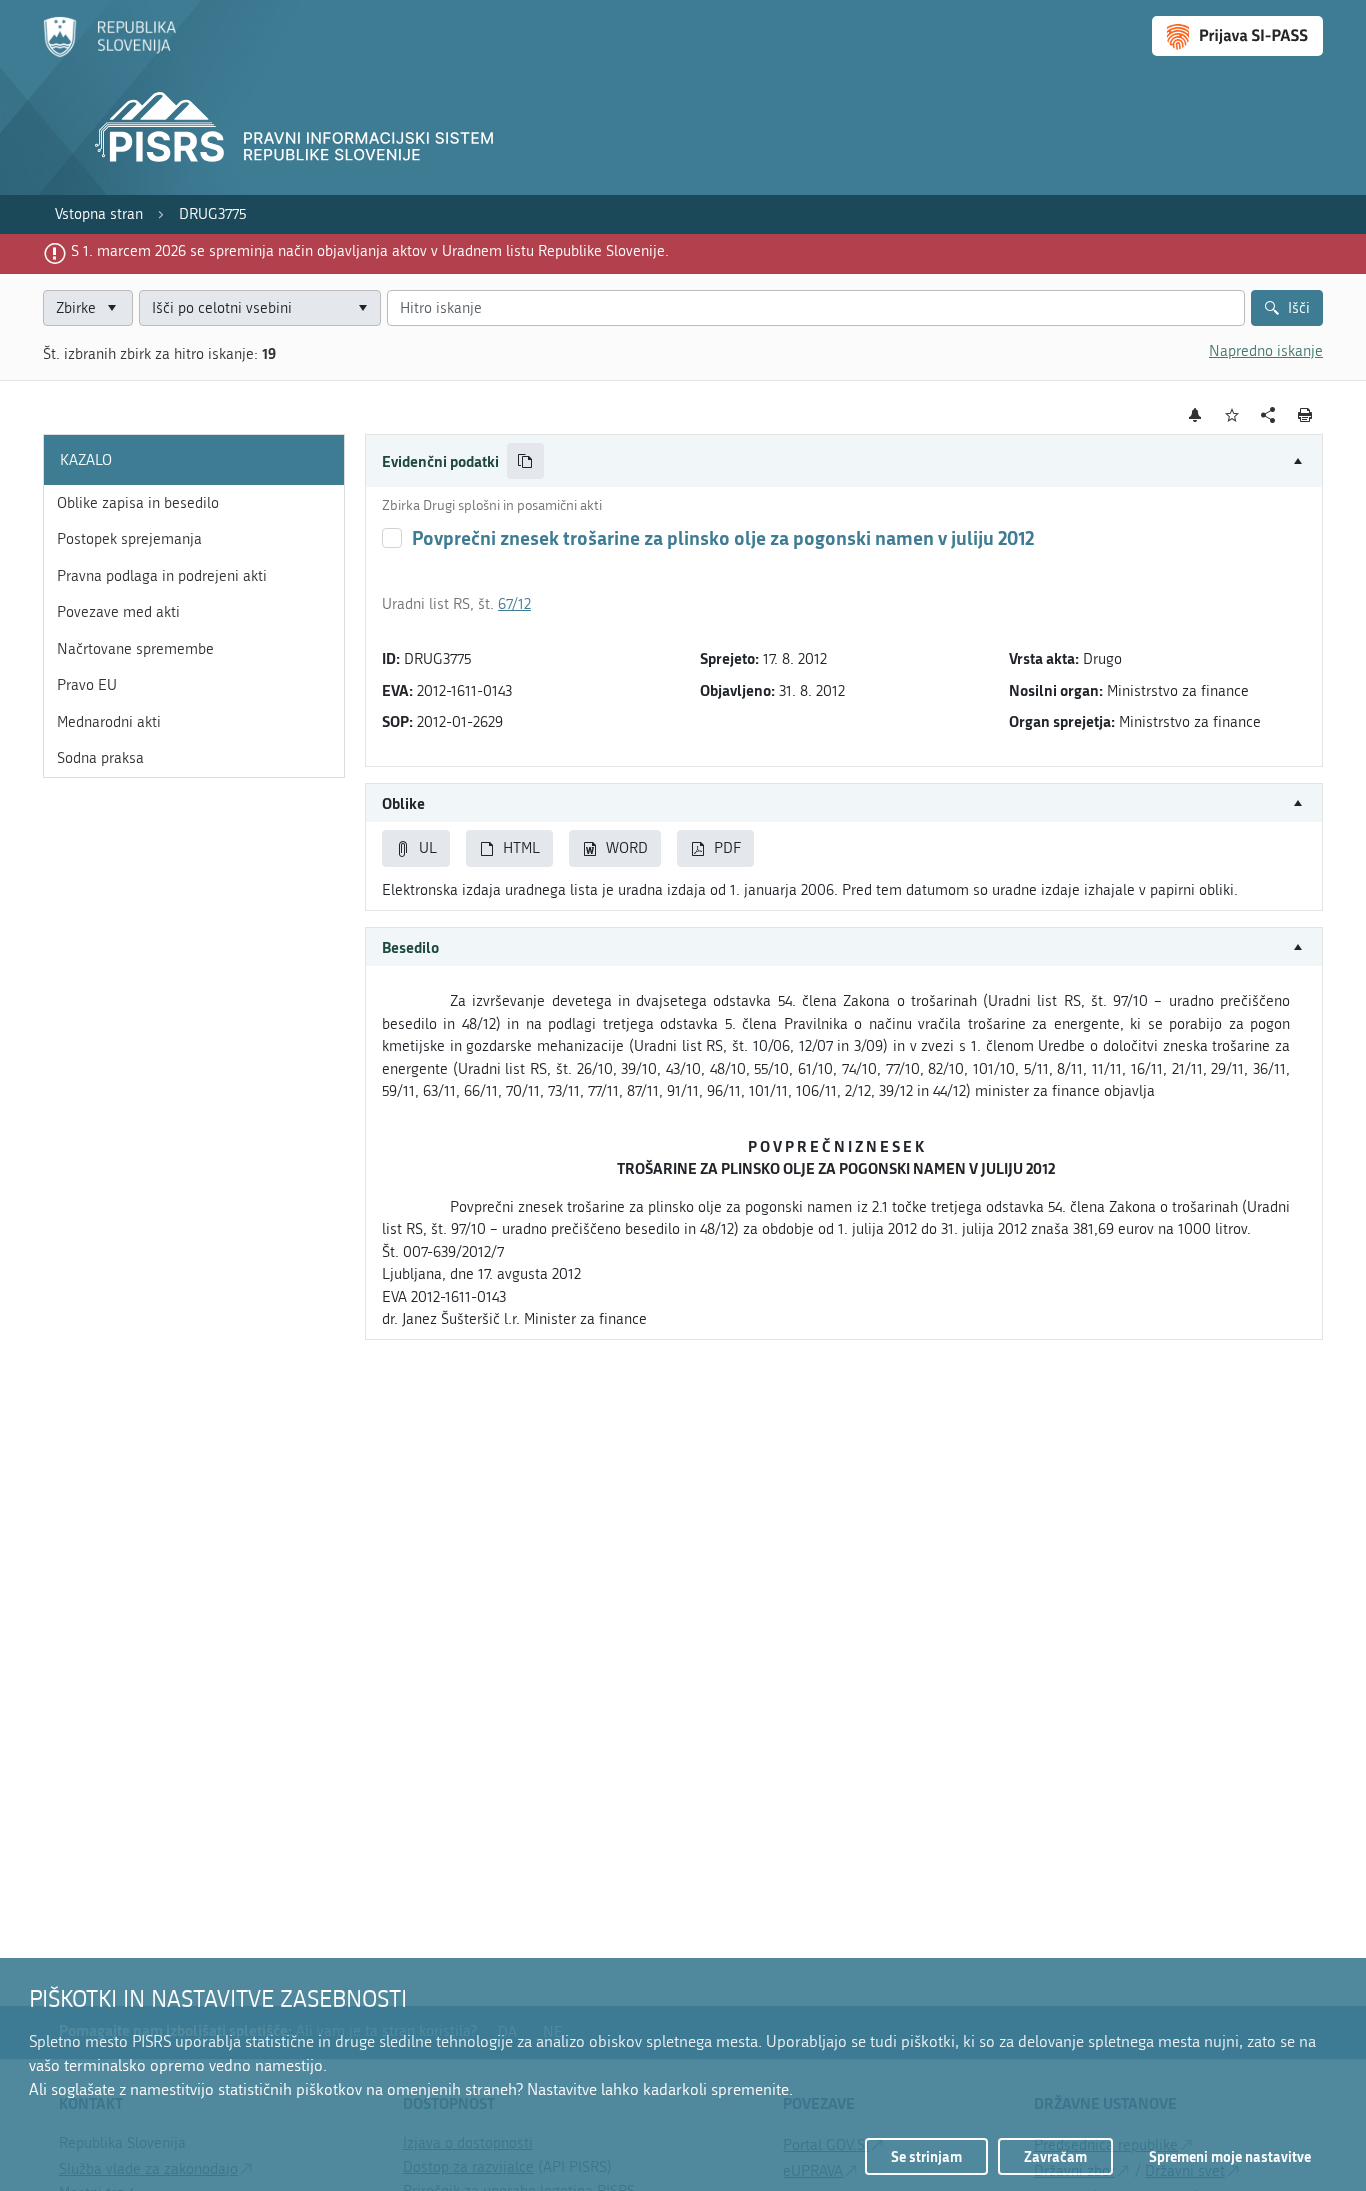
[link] (99, 214)
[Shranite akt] (1232, 415)
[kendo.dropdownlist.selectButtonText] (362, 308)
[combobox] (260, 308)
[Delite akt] (1268, 415)
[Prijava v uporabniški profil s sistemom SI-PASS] (1237, 36)
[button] (844, 461)
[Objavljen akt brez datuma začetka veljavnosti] (392, 538)
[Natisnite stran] (1305, 415)
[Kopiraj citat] (525, 461)
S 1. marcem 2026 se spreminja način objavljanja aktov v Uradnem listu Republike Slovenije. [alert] (370, 251)
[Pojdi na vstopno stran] (109, 53)
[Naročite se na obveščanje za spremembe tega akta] (1195, 415)
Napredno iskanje (1266, 351)
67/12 (514, 604)
